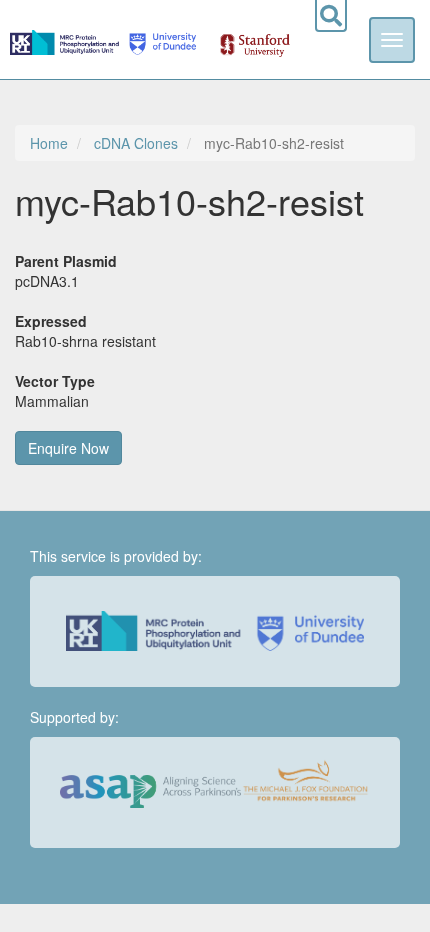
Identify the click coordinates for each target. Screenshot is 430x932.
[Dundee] (159, 39)
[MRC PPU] (66, 39)
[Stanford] (244, 39)
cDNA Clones (136, 143)
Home (49, 143)
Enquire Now (68, 448)
